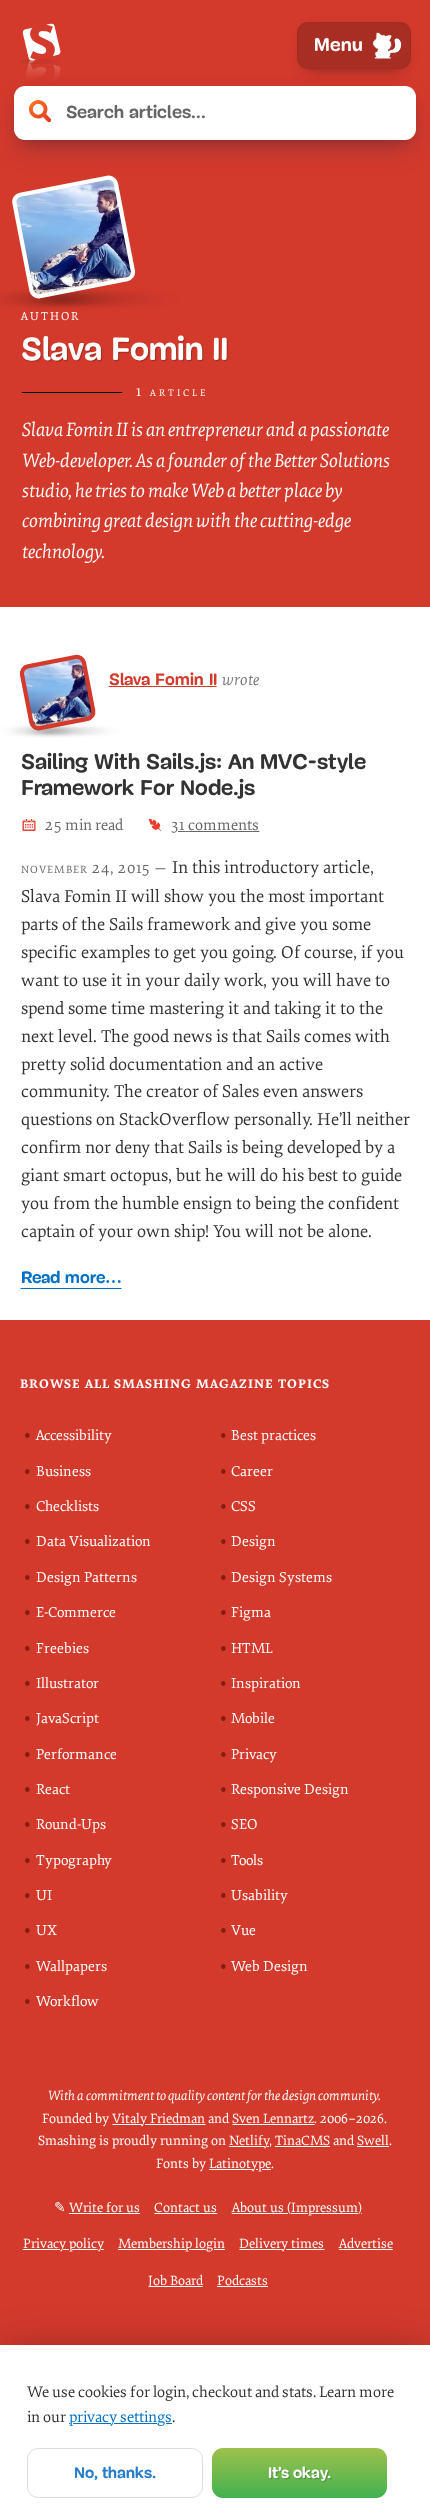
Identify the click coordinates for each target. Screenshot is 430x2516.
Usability (259, 1895)
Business (63, 1471)
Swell (373, 2140)
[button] (390, 113)
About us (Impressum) (297, 2207)
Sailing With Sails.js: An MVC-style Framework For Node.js (193, 775)
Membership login (171, 2243)
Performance (76, 1754)
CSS (243, 1506)
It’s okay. (299, 2472)
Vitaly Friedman (158, 2118)
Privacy (254, 1754)
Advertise (366, 2243)
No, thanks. (115, 2472)
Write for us (104, 2207)
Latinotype (240, 2163)
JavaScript (67, 1718)
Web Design (269, 1966)
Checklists (67, 1506)
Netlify (249, 2140)
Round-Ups (71, 1824)
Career (252, 1471)
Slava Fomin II (163, 679)
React (53, 1789)
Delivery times (281, 2243)
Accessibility (74, 1435)
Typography (74, 1860)
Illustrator (67, 1683)
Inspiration (266, 1683)
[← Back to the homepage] (41, 45)
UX (46, 1930)
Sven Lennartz (273, 2118)
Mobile (253, 1718)
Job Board (175, 2280)
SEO (244, 1824)
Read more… (71, 1277)
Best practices (273, 1435)
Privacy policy (63, 2243)
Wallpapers (71, 1966)
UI (44, 1895)
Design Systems (281, 1577)
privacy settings (120, 2417)
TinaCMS (302, 2140)
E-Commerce (76, 1612)
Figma (251, 1612)
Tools (247, 1860)
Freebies (62, 1648)
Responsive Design (290, 1789)
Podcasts (242, 2280)
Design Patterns (86, 1577)
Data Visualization (93, 1541)
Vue (243, 1930)
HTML (252, 1648)
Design (253, 1541)
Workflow (67, 2001)
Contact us (185, 2207)
